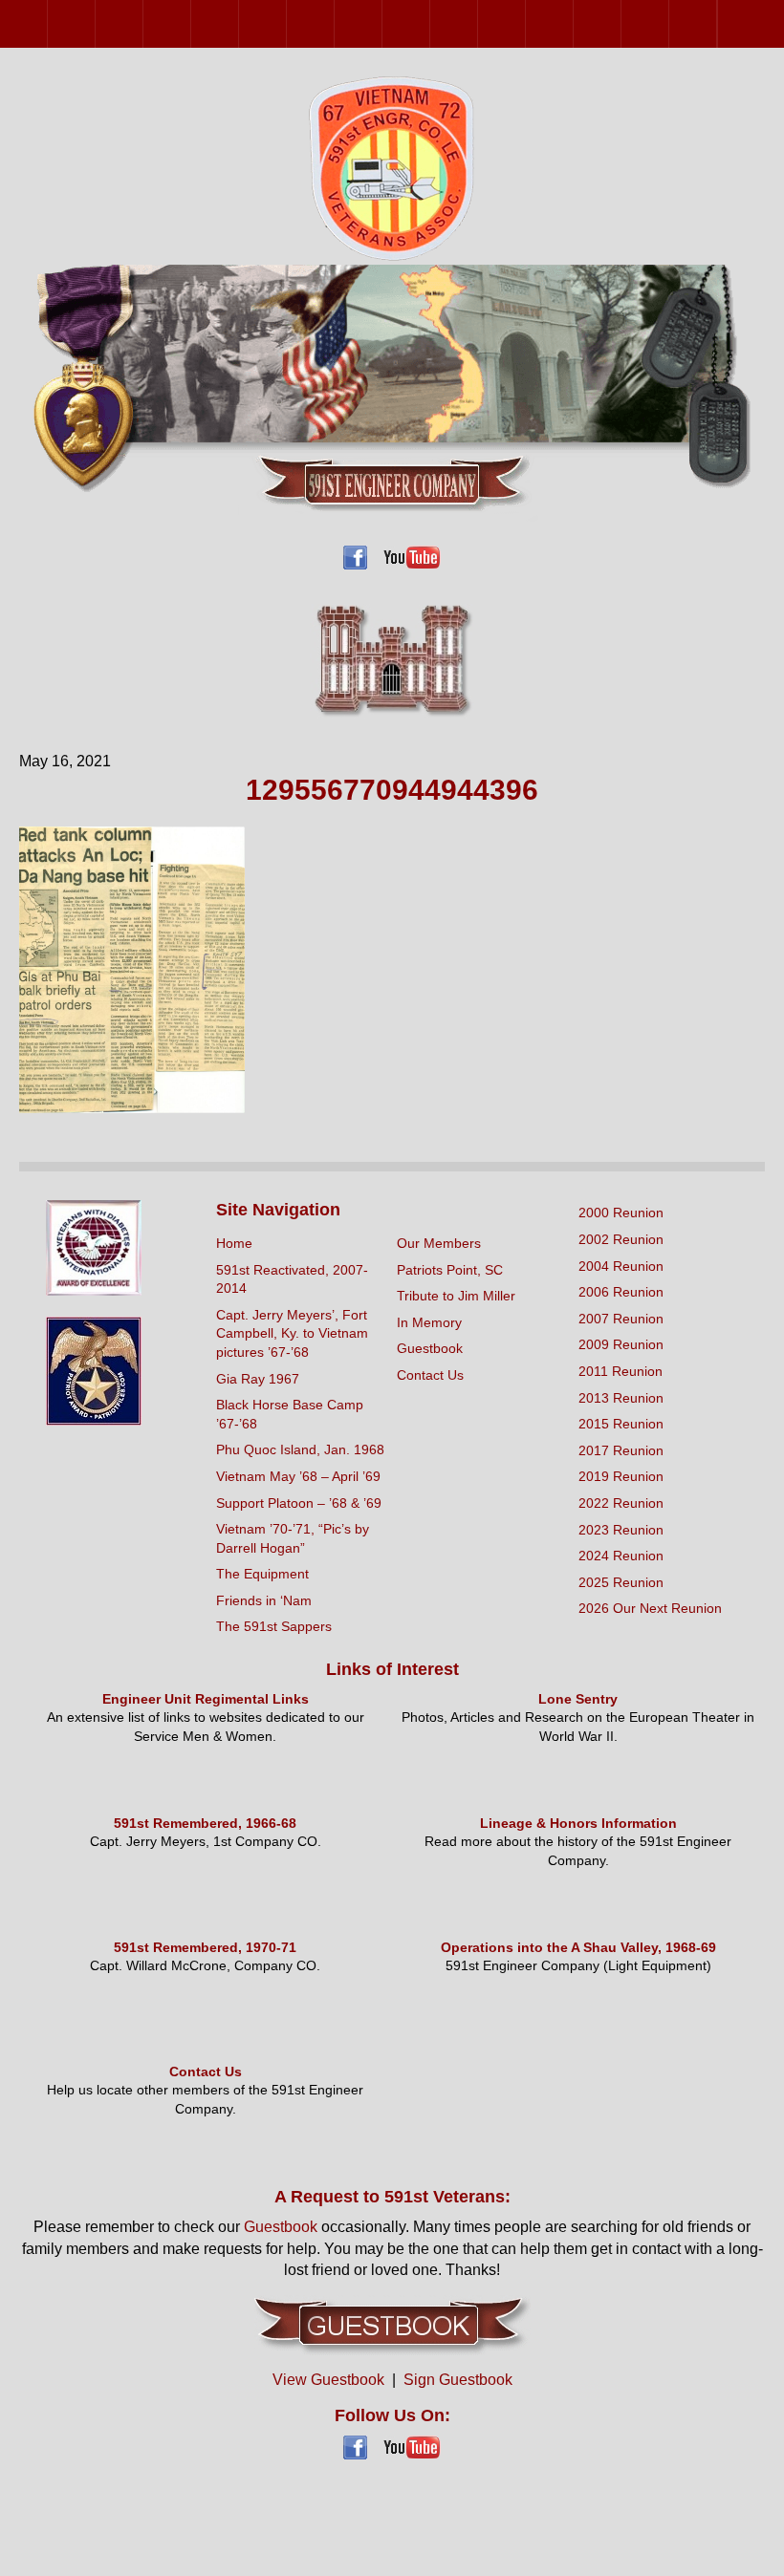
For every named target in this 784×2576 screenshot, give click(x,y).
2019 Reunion (525, 23)
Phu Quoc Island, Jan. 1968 (300, 1449)
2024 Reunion (669, 23)
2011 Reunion (334, 23)
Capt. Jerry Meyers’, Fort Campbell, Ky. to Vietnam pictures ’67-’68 (292, 1333)
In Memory (429, 1322)
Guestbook (430, 1348)
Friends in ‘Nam (264, 1600)
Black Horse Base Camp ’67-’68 (290, 1414)
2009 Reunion (286, 23)
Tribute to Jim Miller (456, 1296)
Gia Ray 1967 (258, 1379)
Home (234, 1243)
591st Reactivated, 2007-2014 (292, 1279)
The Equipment (262, 1574)
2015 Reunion (430, 23)
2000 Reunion (47, 23)
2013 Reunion (382, 23)
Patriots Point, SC (450, 1270)
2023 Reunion (621, 23)
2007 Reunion (239, 23)
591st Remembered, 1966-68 (205, 1823)
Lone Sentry (578, 1699)
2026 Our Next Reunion (741, 24)
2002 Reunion (95, 23)
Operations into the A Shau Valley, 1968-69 (578, 1947)
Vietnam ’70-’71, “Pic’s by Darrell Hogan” (293, 1538)
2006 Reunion (191, 23)
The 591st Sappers (274, 1626)
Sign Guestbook (458, 2380)
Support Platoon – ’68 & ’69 (299, 1503)
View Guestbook (328, 2380)
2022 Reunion (573, 23)
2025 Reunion (717, 23)
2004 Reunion (143, 23)
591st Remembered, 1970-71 (205, 1947)
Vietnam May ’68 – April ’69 (298, 1476)
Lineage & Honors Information (578, 1823)
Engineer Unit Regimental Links (206, 1699)
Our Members (439, 1243)
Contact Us (430, 1375)
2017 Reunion (478, 23)
